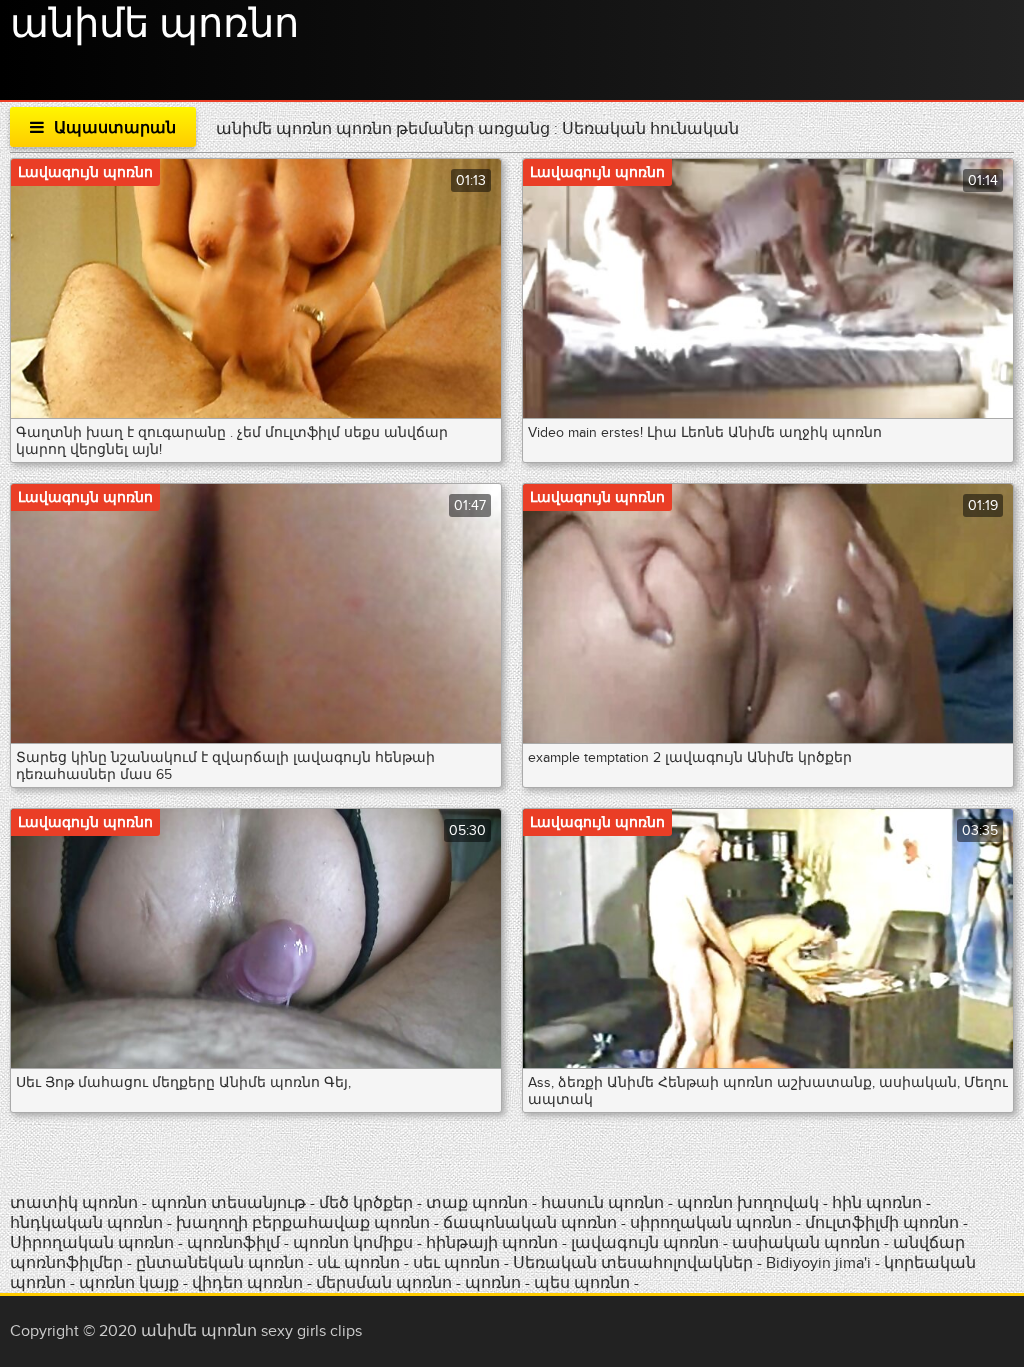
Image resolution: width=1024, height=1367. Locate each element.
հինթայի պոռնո (492, 1243)
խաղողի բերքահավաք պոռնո (303, 1223)
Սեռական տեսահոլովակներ (635, 1263)
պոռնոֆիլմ (233, 1243)
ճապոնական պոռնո (530, 1223)
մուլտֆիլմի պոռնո (882, 1223)
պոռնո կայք (129, 1283)
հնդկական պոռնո (86, 1223)
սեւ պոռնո (456, 1263)
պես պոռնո (582, 1283)
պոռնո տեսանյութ (230, 1203)
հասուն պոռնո (602, 1203)
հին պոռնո (877, 1203)
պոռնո (493, 1283)
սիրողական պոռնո (711, 1223)
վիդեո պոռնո (247, 1283)
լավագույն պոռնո (645, 1243)
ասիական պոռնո (806, 1243)
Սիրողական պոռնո (92, 1243)
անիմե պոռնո (154, 25)
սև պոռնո (358, 1263)
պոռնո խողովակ (748, 1203)
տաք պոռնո (477, 1203)
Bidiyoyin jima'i (818, 1263)
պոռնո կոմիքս (353, 1243)
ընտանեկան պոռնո (220, 1263)
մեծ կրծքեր (368, 1203)
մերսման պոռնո (384, 1283)
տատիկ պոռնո (74, 1203)
